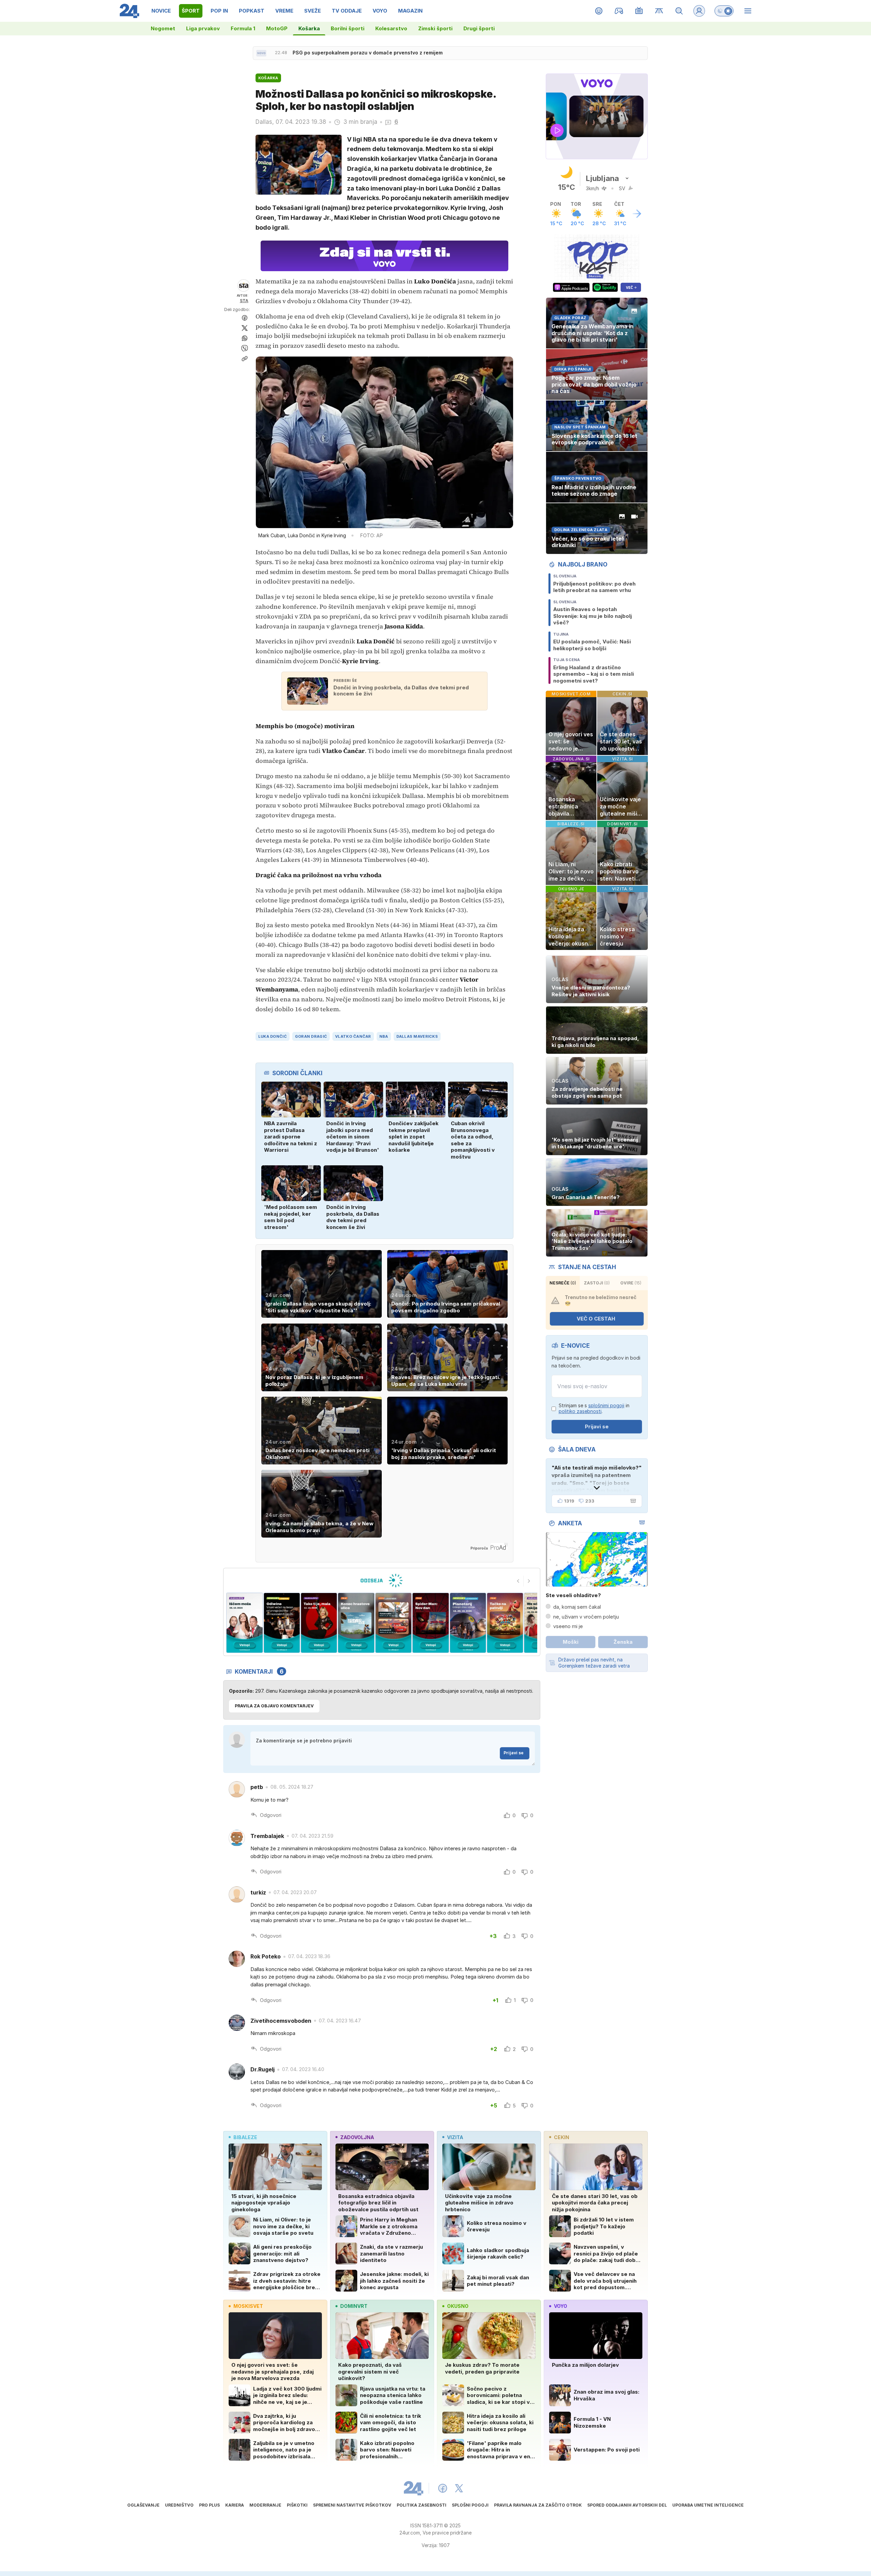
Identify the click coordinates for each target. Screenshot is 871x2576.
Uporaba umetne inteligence (708, 2505)
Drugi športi (479, 28)
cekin (562, 2137)
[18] (244, 1623)
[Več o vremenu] (637, 214)
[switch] (724, 11)
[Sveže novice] (261, 53)
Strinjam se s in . (594, 1408)
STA (244, 301)
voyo (561, 2306)
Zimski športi (435, 28)
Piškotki (297, 2505)
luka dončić (273, 1036)
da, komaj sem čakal (577, 1607)
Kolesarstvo (391, 28)
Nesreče (563, 1283)
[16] (319, 1623)
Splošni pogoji (470, 2505)
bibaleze (245, 2137)
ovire (631, 1283)
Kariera (235, 2505)
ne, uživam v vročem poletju (586, 1617)
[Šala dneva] (632, 1501)
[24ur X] (459, 2488)
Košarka (309, 28)
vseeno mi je (568, 1626)
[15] (356, 1623)
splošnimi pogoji (606, 1405)
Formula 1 (243, 28)
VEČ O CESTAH (596, 1319)
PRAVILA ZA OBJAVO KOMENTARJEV (274, 1706)
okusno (458, 2306)
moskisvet (248, 2306)
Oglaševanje (143, 2505)
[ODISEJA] (382, 1580)
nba (384, 1036)
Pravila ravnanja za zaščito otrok (538, 2505)
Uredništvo (179, 2505)
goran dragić (311, 1036)
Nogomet (163, 28)
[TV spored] (639, 11)
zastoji (597, 1283)
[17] (282, 1623)
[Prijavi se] (699, 11)
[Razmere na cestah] (659, 11)
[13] (431, 1623)
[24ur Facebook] (443, 2488)
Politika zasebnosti (422, 2505)
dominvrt (354, 2306)
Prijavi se (514, 1753)
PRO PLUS (209, 2505)
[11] (505, 1623)
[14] (393, 1623)
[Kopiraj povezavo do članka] (245, 359)
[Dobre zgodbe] (599, 11)
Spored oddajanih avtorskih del (627, 2505)
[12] (468, 1623)
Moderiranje (265, 2505)
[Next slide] (529, 1581)
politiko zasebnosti (580, 1411)
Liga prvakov (203, 28)
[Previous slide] (518, 1581)
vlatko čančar (353, 1036)
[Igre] (619, 11)
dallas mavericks (417, 1036)
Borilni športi (348, 28)
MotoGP (277, 28)
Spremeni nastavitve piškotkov (352, 2505)
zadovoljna (357, 2137)
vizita (455, 2137)
